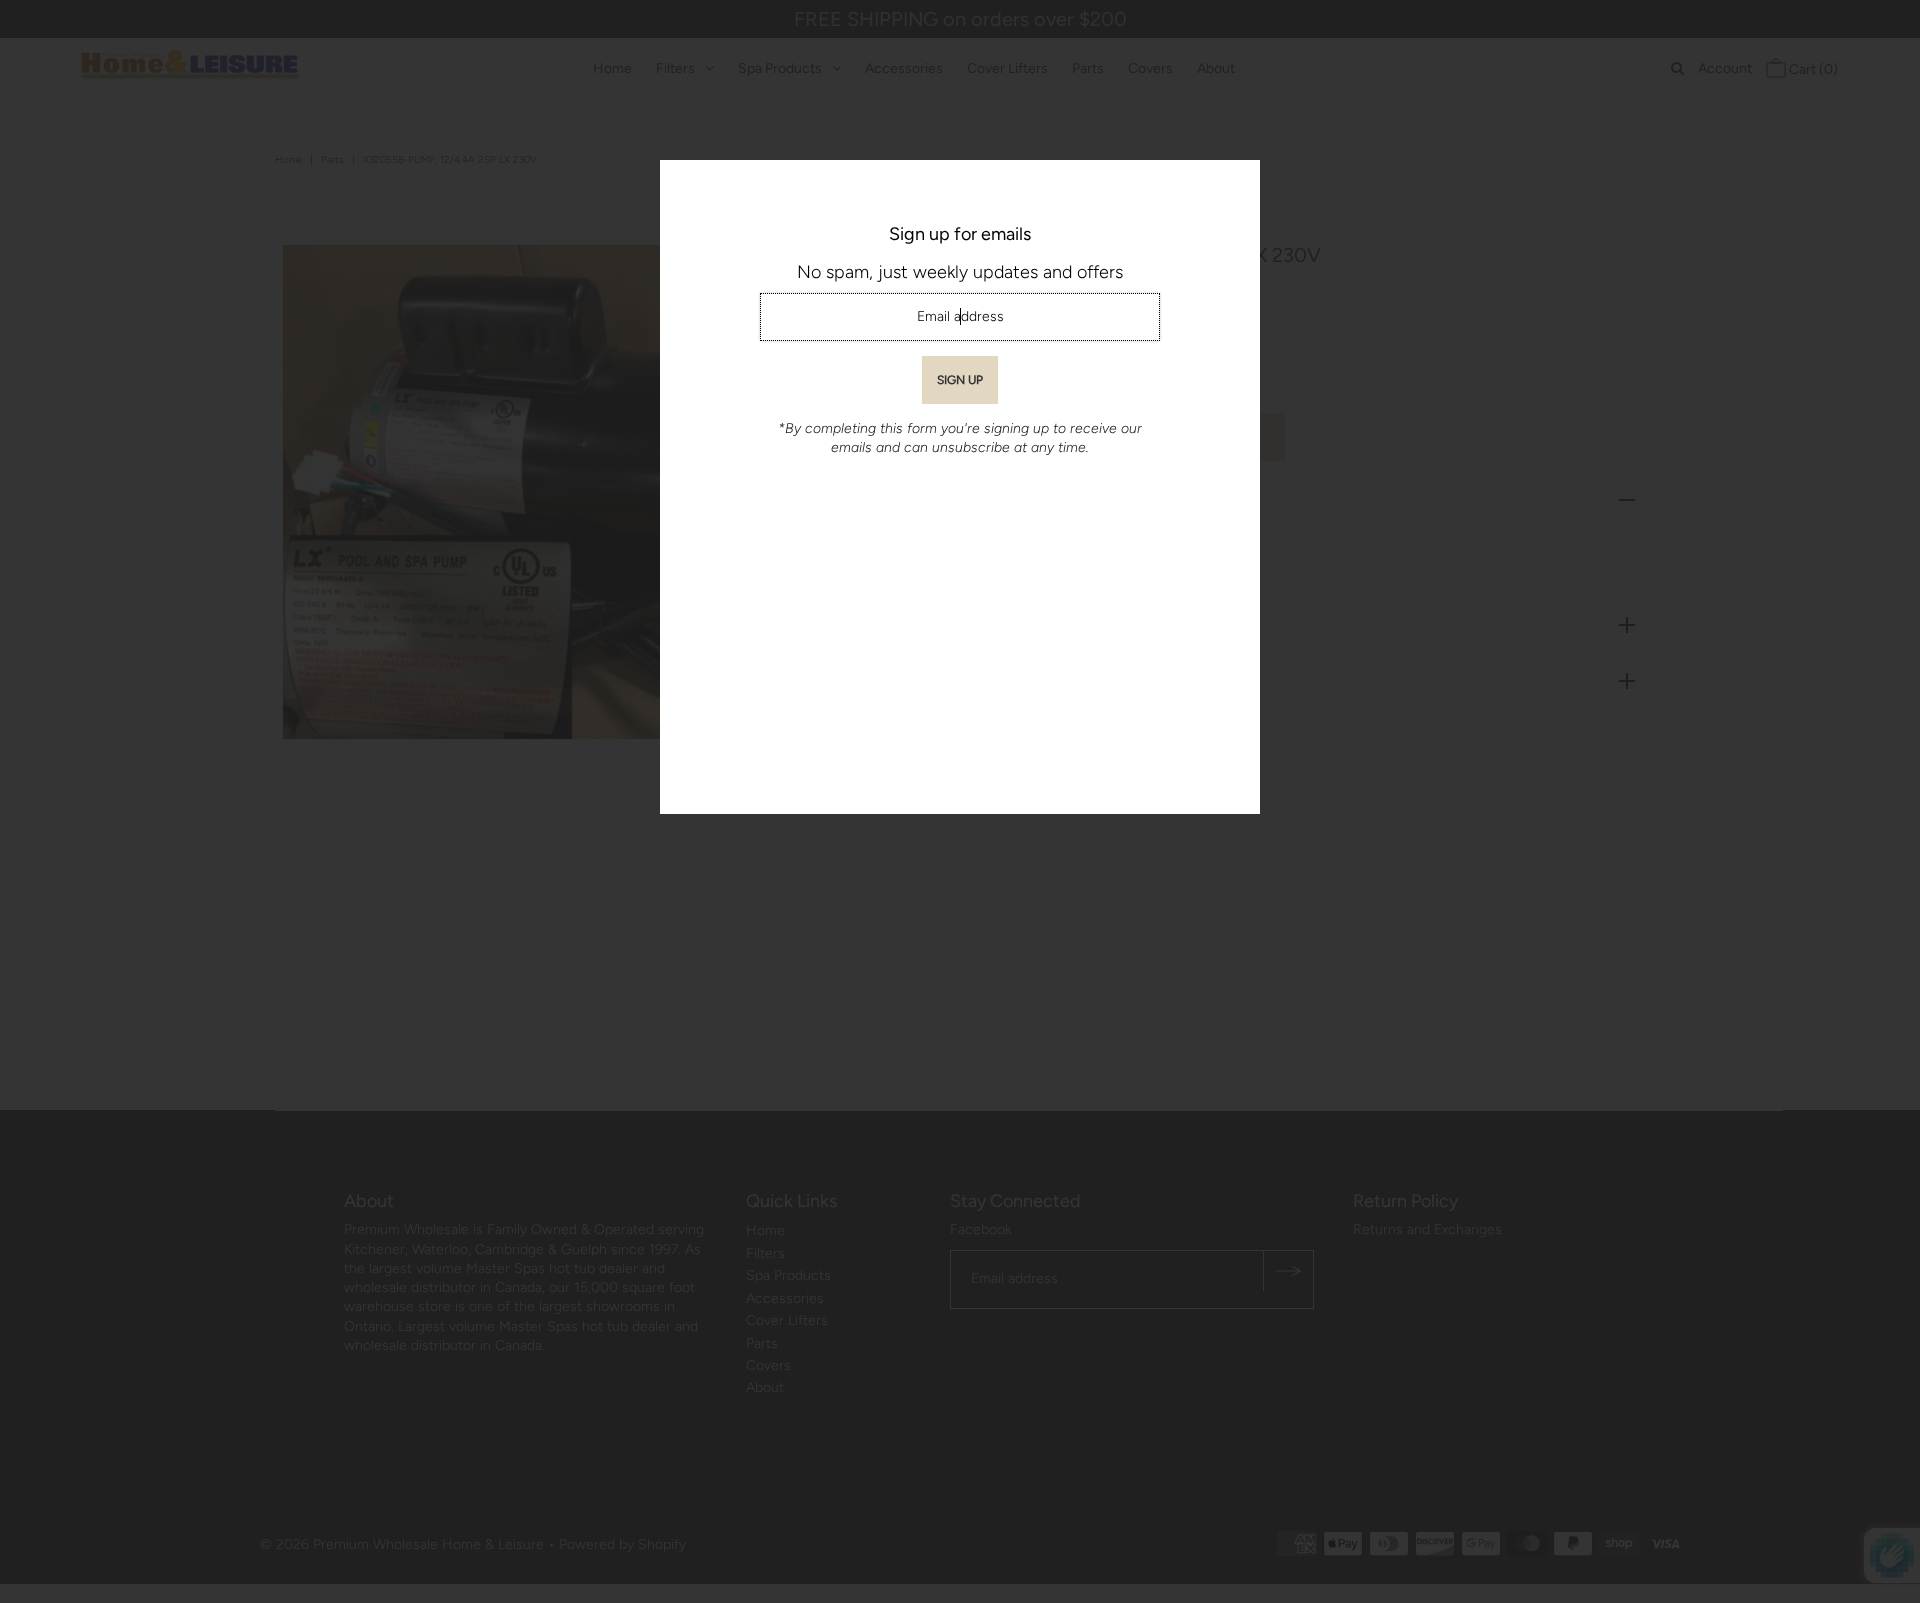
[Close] (1238, 182)
